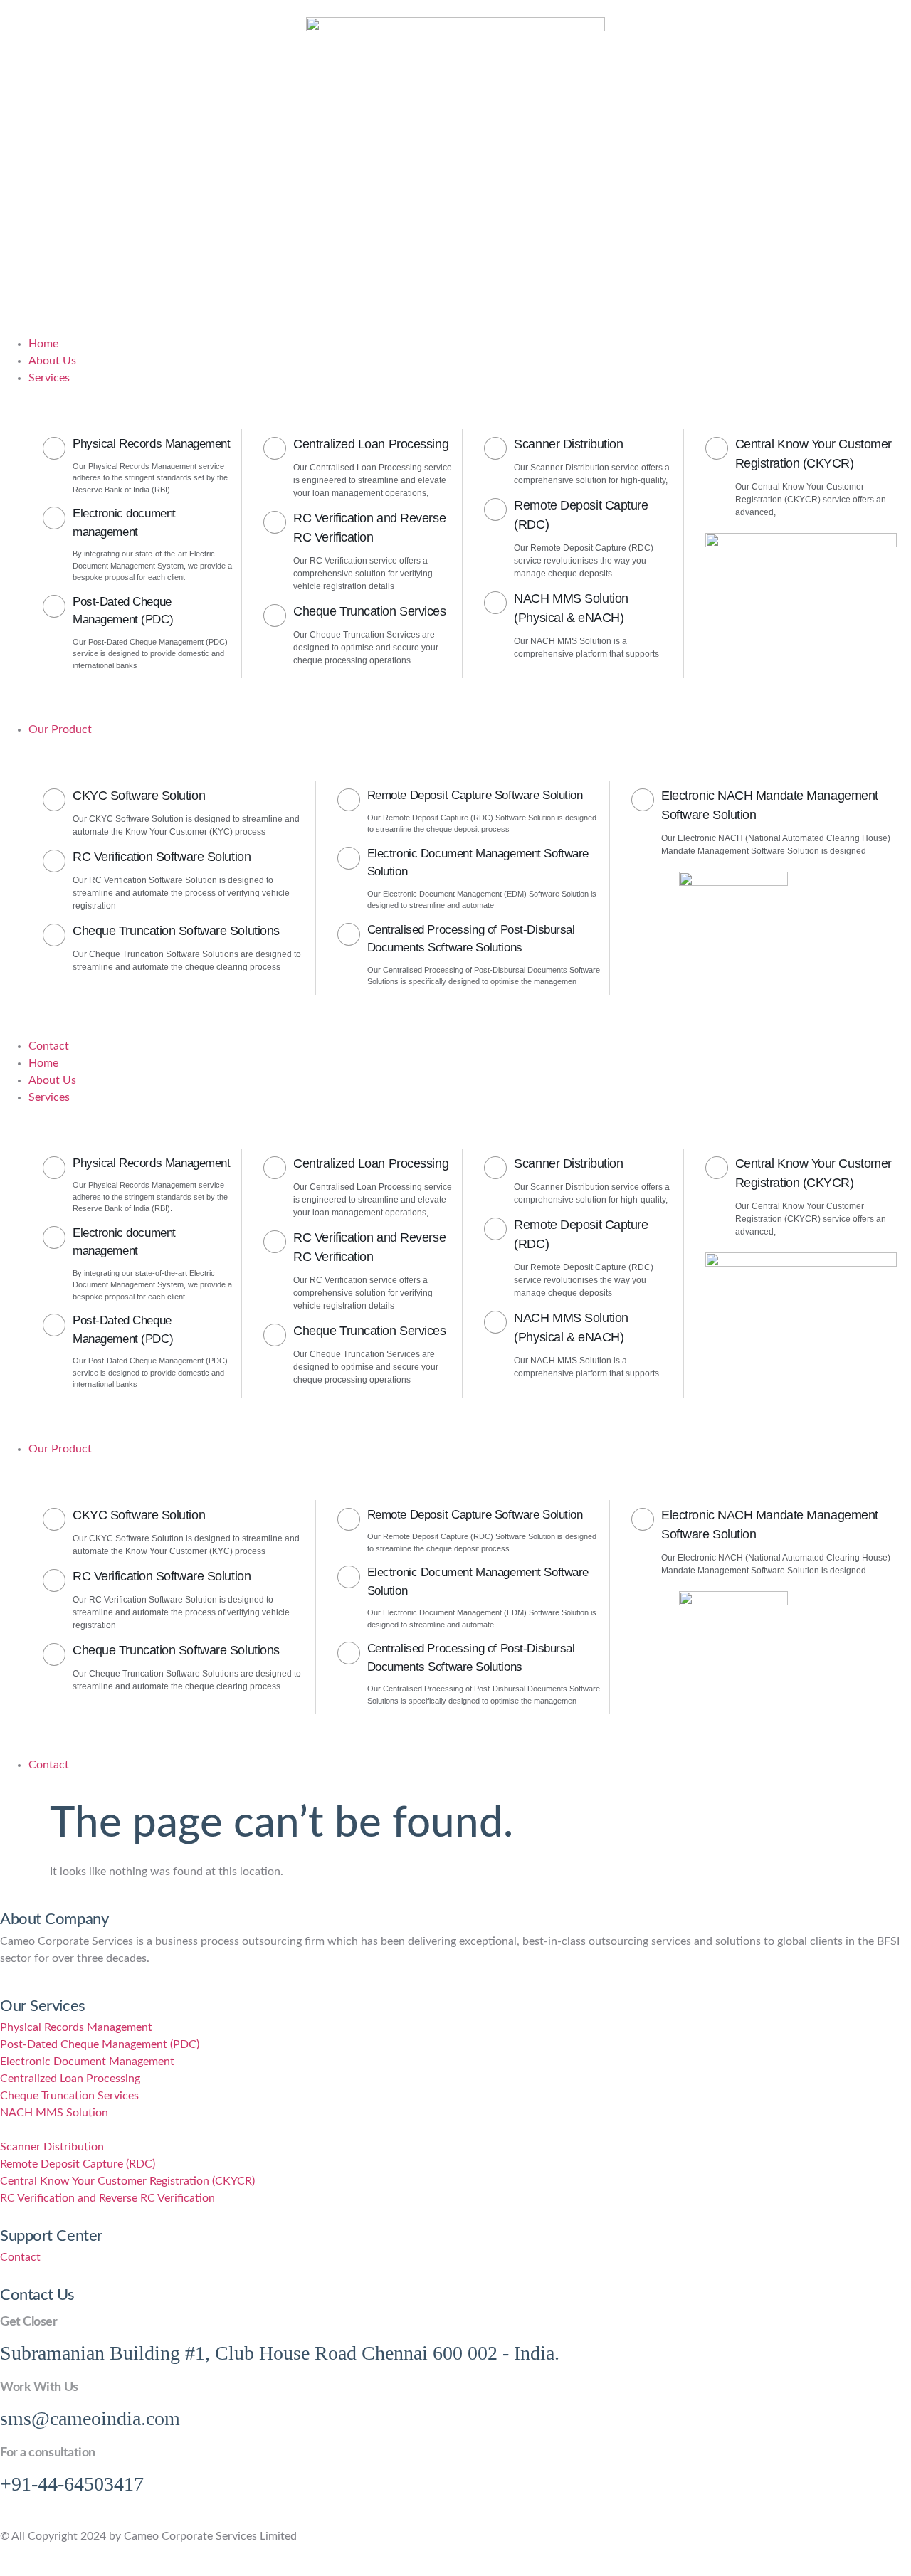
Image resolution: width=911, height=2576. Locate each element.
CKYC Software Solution (139, 796)
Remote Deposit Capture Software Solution (475, 795)
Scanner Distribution (568, 444)
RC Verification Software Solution (162, 857)
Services (49, 1097)
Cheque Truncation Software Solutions (176, 931)
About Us (52, 1080)
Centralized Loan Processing (371, 444)
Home (43, 1063)
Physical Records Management (152, 444)
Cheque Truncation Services (369, 611)
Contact (49, 1765)
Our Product (60, 1449)
